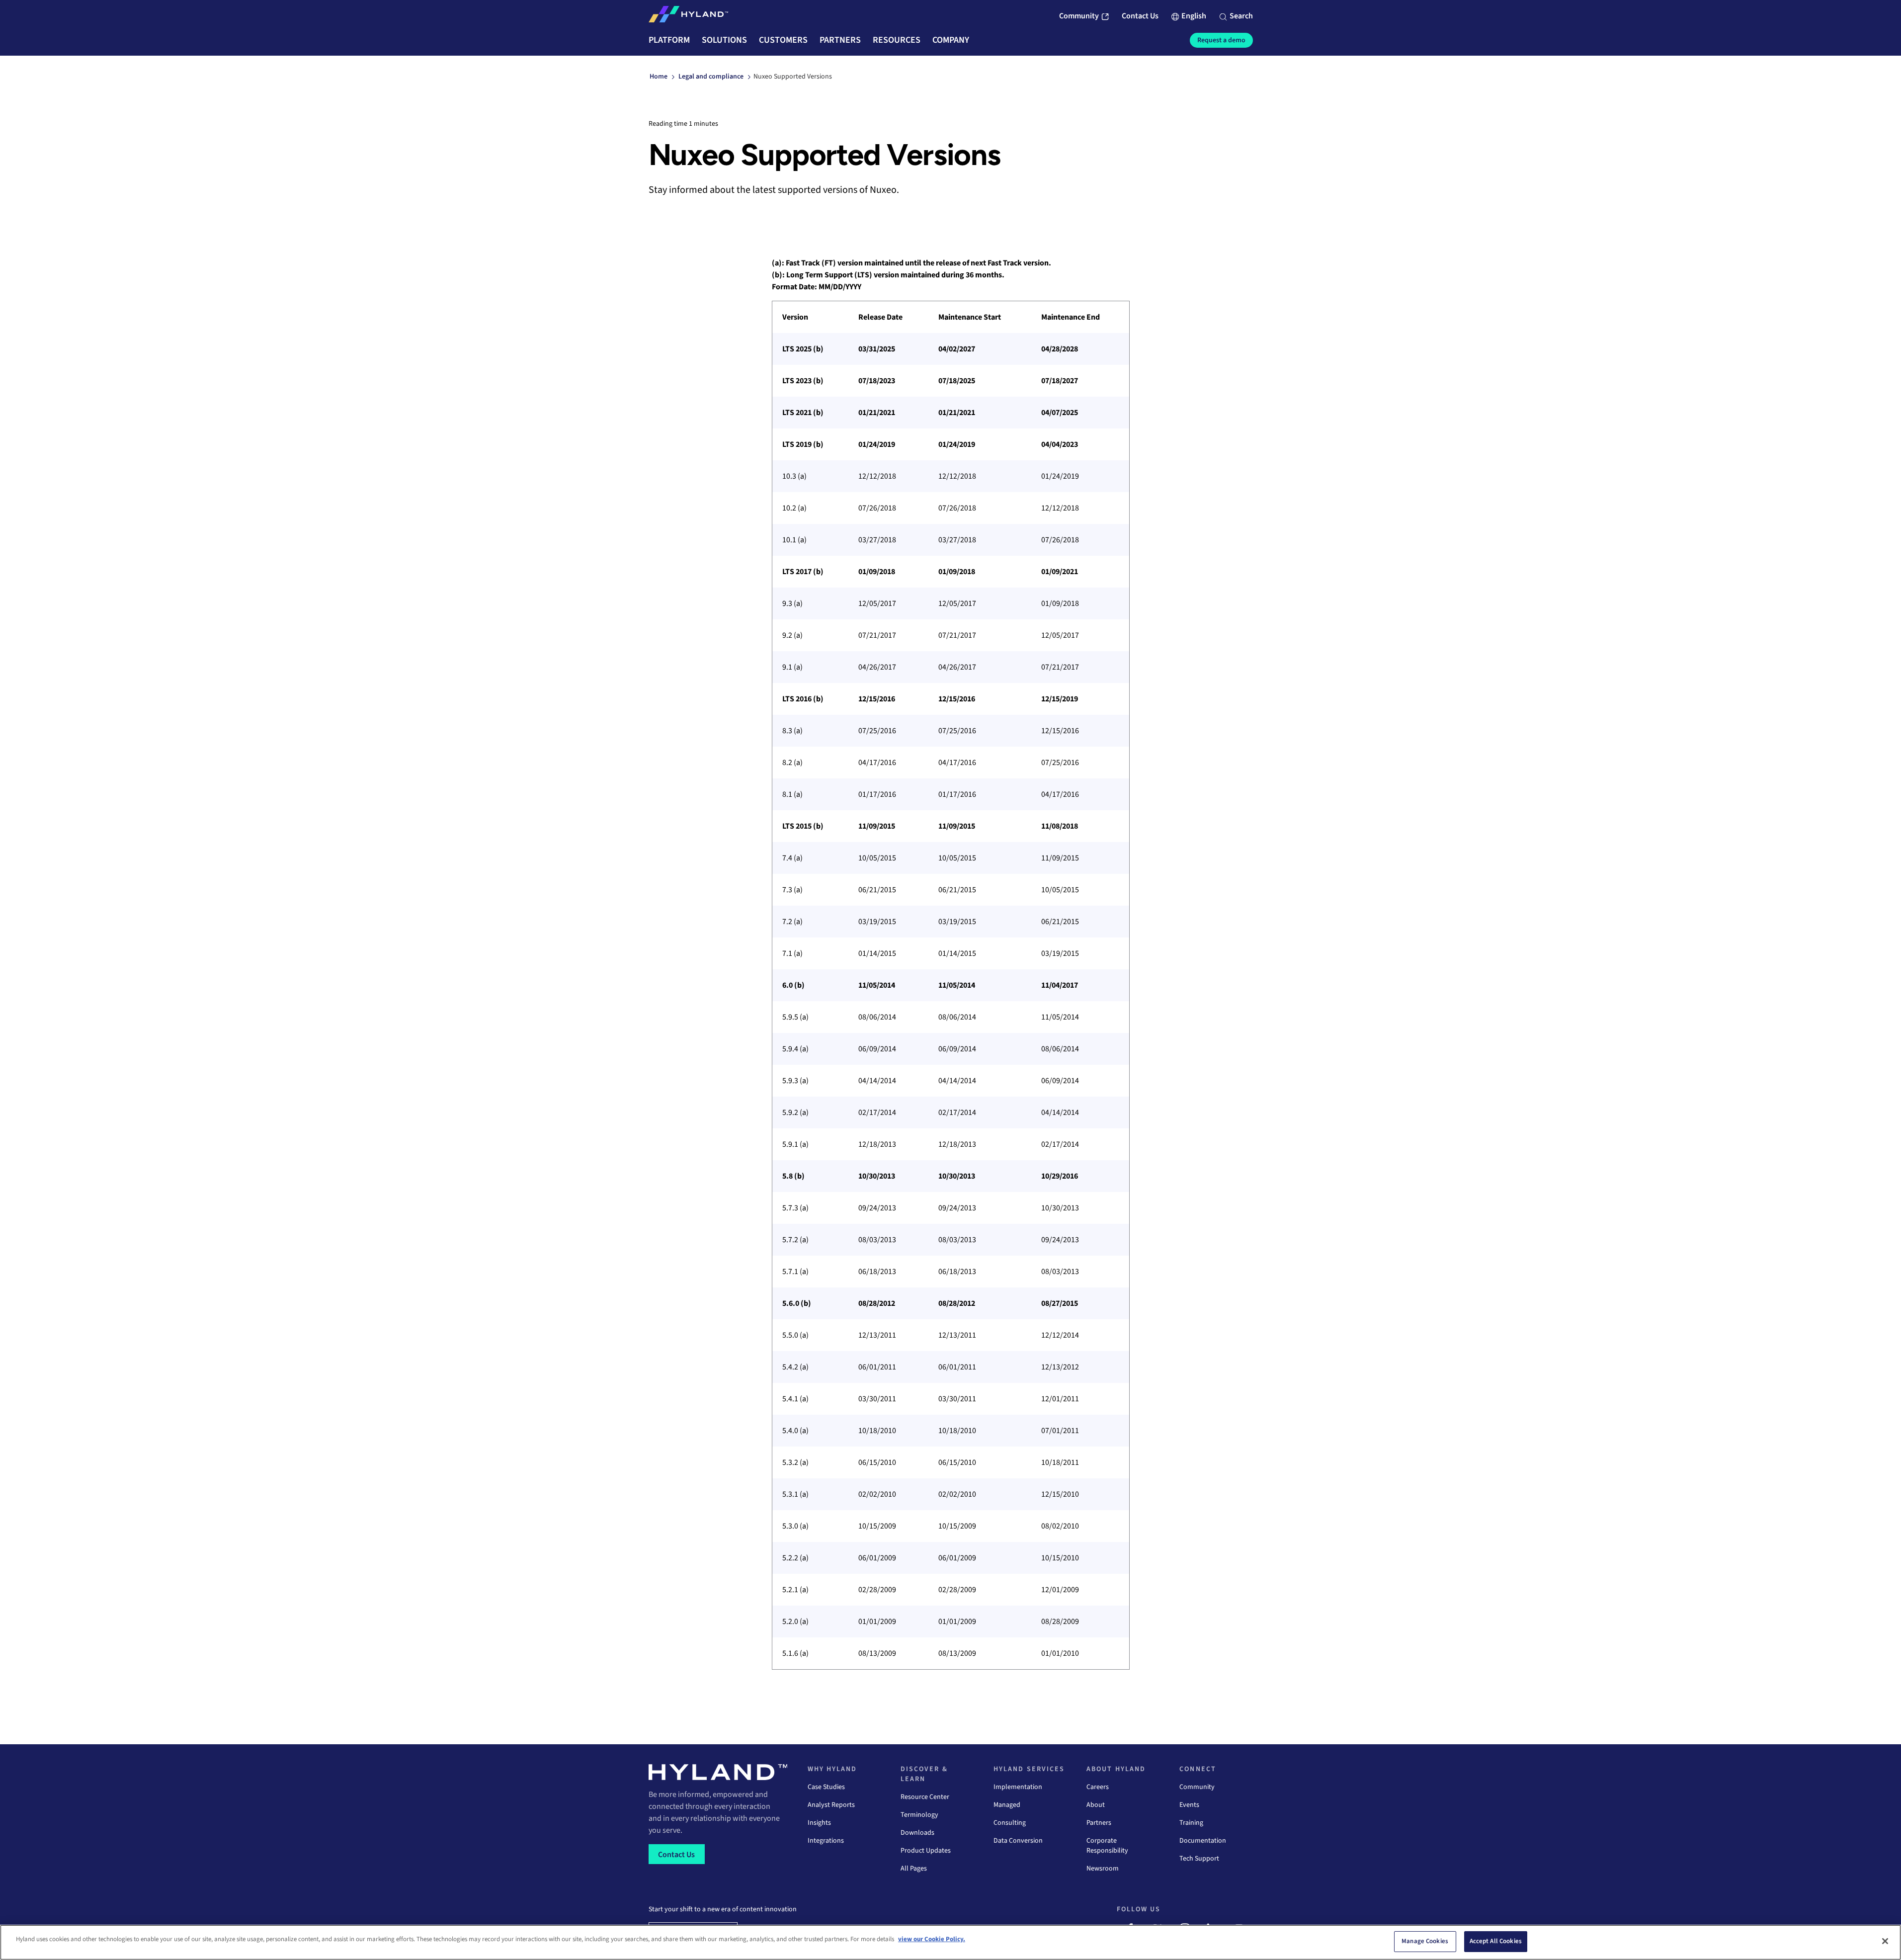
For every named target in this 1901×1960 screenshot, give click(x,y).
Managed (1007, 1805)
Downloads (917, 1833)
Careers (1098, 1787)
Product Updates (926, 1851)
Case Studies (826, 1787)
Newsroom (1103, 1869)
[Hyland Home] (688, 16)
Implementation (1018, 1787)
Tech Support (1199, 1859)
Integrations (826, 1841)
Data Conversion (1018, 1841)
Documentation (1203, 1841)
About (1096, 1805)
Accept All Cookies (1496, 1941)
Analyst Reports (831, 1805)
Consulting (1010, 1823)
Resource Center (925, 1797)
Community (1197, 1787)
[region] (951, 985)
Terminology (919, 1815)
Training (1191, 1823)
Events (1189, 1805)
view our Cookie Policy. (932, 1939)
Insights (819, 1823)
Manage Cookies (1425, 1941)
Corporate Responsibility (1107, 1846)
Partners (1099, 1823)
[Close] (1885, 1941)
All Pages (914, 1869)
